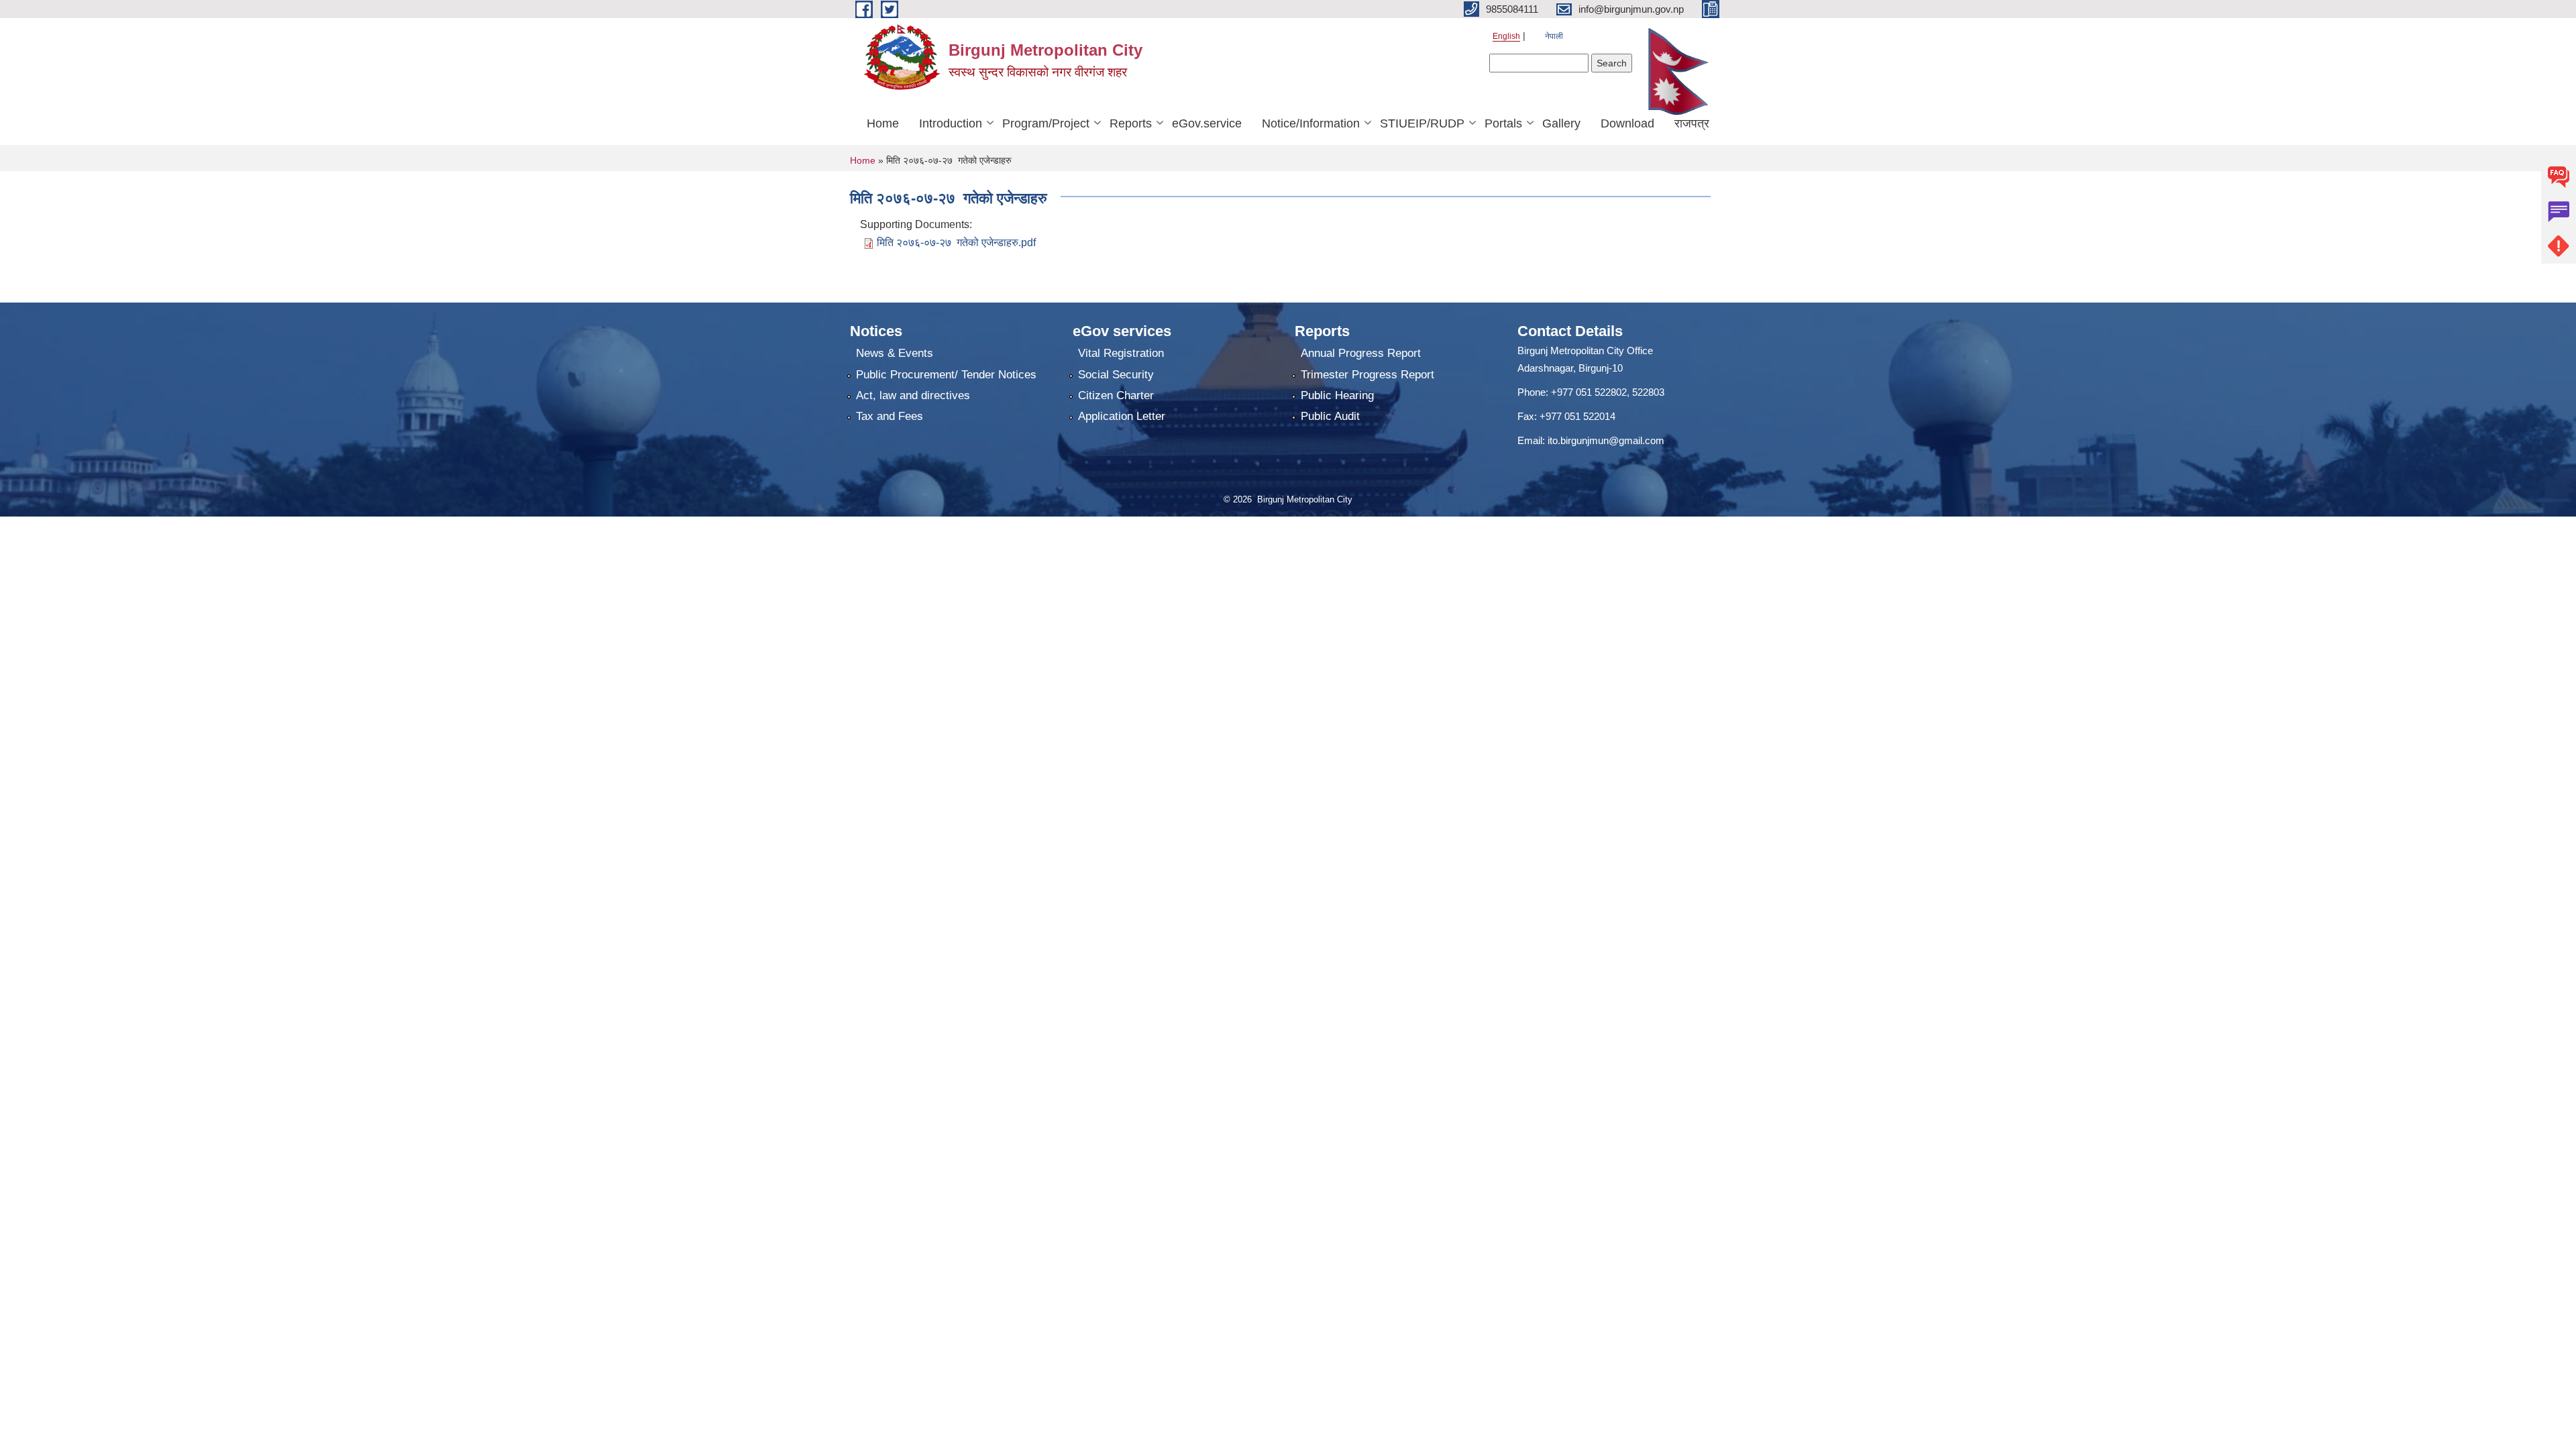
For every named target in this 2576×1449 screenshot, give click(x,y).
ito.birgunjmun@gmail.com (1606, 440)
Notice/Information (1311, 123)
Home (883, 123)
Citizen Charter (1116, 395)
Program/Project (1046, 123)
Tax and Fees (890, 416)
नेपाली (1554, 36)
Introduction (951, 123)
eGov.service (1207, 123)
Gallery (1561, 123)
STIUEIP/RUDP (1422, 123)
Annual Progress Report (1361, 353)
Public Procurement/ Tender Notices (946, 375)
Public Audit (1330, 416)
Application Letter (1122, 416)
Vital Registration (1121, 353)
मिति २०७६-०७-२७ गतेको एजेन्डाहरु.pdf (956, 243)
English (1506, 36)
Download (1627, 123)
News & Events (895, 353)
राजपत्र (1692, 123)
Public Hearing (1337, 395)
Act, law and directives (913, 395)
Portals (1503, 123)
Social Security (1116, 375)
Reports (1131, 123)
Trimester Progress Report (1367, 375)
